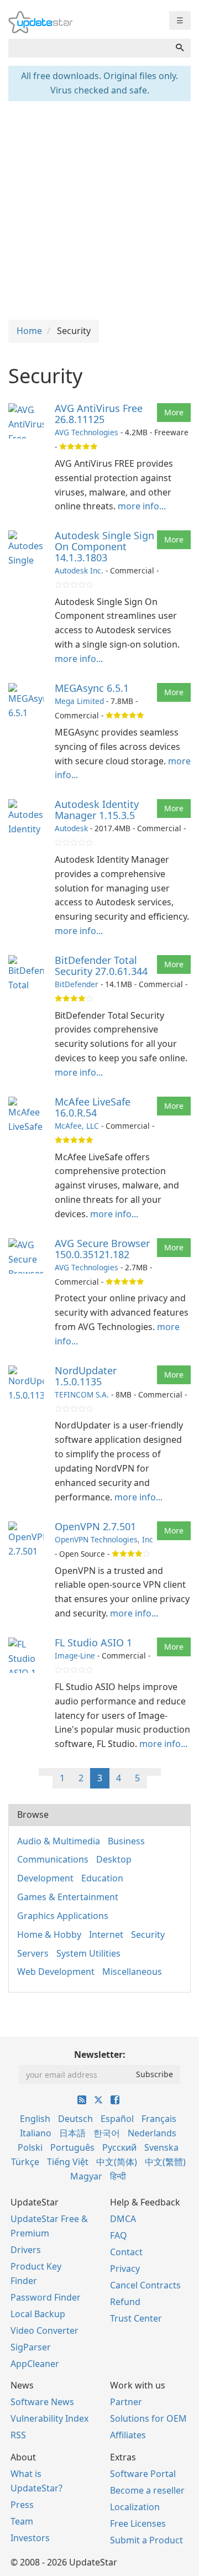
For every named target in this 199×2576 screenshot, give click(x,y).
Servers (33, 1953)
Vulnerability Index (49, 2418)
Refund (125, 2302)
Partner (126, 2402)
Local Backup (38, 2314)
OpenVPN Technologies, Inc (104, 1539)
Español (117, 2119)
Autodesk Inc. (79, 570)
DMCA (123, 2219)
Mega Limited (79, 701)
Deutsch (75, 2119)
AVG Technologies (87, 432)
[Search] (180, 48)
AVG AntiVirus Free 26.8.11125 (99, 414)
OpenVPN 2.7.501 (95, 1526)
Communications (53, 1859)
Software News (42, 2402)
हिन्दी (118, 2176)
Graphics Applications (63, 1916)
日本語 (72, 2133)
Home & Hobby (49, 1934)
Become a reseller (147, 2490)
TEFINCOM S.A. (82, 1394)
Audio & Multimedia (59, 1841)
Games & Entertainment (68, 1897)
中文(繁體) (165, 2162)
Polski (30, 2147)
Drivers (26, 2250)
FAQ (119, 2235)
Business (126, 1841)
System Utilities (88, 1953)
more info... (142, 506)
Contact (126, 2252)
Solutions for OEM (148, 2418)
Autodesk (71, 828)
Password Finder (46, 2297)
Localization (135, 2507)
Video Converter (44, 2330)
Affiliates (128, 2435)
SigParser (31, 2347)
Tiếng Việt (68, 2162)
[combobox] (89, 48)
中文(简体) (117, 2162)
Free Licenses (138, 2523)
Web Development (56, 1972)
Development (45, 1878)
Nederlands (152, 2133)
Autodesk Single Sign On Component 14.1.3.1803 (104, 546)
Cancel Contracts (145, 2285)
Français (159, 2119)
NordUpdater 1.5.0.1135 (86, 1376)
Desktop (114, 1859)
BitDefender (77, 984)
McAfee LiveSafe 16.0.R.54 (93, 1107)
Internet (106, 1934)
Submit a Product (146, 2540)
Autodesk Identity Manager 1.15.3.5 (97, 810)
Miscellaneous (132, 1972)
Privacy (125, 2269)
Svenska (161, 2147)
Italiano (36, 2133)
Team (22, 2521)
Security (148, 1934)
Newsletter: (100, 2054)
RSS (18, 2435)
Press (22, 2505)
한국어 (107, 2133)
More (174, 412)
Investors (30, 2538)
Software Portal (143, 2474)
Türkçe (25, 2162)
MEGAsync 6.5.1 (92, 688)
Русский (119, 2147)
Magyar (86, 2176)
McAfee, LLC (77, 1126)
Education (102, 1878)
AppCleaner (35, 2364)
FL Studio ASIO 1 (93, 1642)
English (35, 2119)
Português (72, 2147)
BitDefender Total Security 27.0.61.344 (101, 966)
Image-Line (75, 1655)
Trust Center (136, 2318)
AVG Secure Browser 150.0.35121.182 (102, 1249)
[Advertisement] (99, 209)
